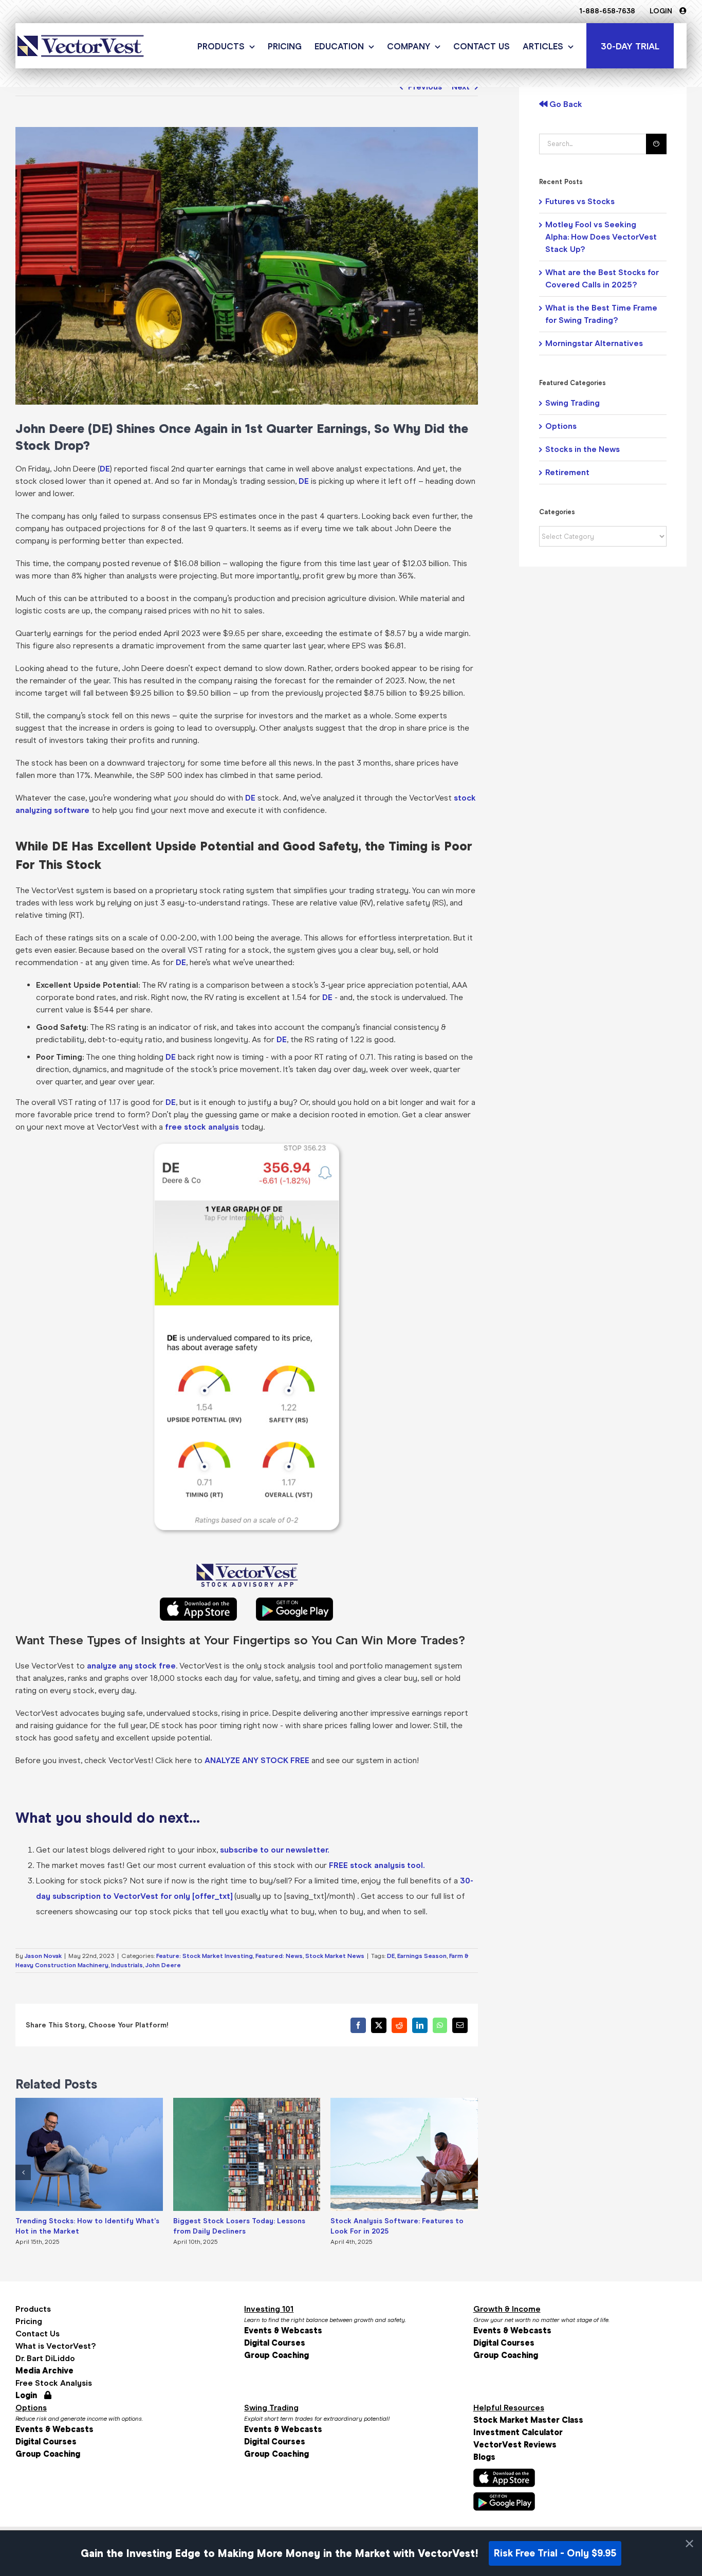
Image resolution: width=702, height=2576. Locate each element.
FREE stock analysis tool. (377, 1865)
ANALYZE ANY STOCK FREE (257, 1760)
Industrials (127, 1965)
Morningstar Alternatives (594, 343)
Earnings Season (422, 1956)
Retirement (567, 472)
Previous (425, 87)
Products (33, 2309)
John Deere (163, 1965)
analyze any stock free (131, 1666)
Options (561, 426)
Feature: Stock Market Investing (205, 1956)
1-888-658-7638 (607, 11)
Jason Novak (43, 1956)
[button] (23, 2172)
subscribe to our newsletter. (274, 1850)
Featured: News (279, 1956)
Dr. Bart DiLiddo (45, 2358)
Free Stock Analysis (54, 2383)
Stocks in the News (583, 449)
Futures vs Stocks (580, 201)
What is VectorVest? (56, 2346)
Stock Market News (335, 1956)
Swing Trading (572, 403)
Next (461, 87)
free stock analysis (202, 1127)
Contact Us (38, 2334)
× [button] (689, 2544)
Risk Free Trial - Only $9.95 (555, 2553)
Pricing (29, 2321)
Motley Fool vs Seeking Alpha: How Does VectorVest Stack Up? (601, 237)
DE (105, 469)
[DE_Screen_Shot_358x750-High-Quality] (247, 1148)
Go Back (565, 104)
